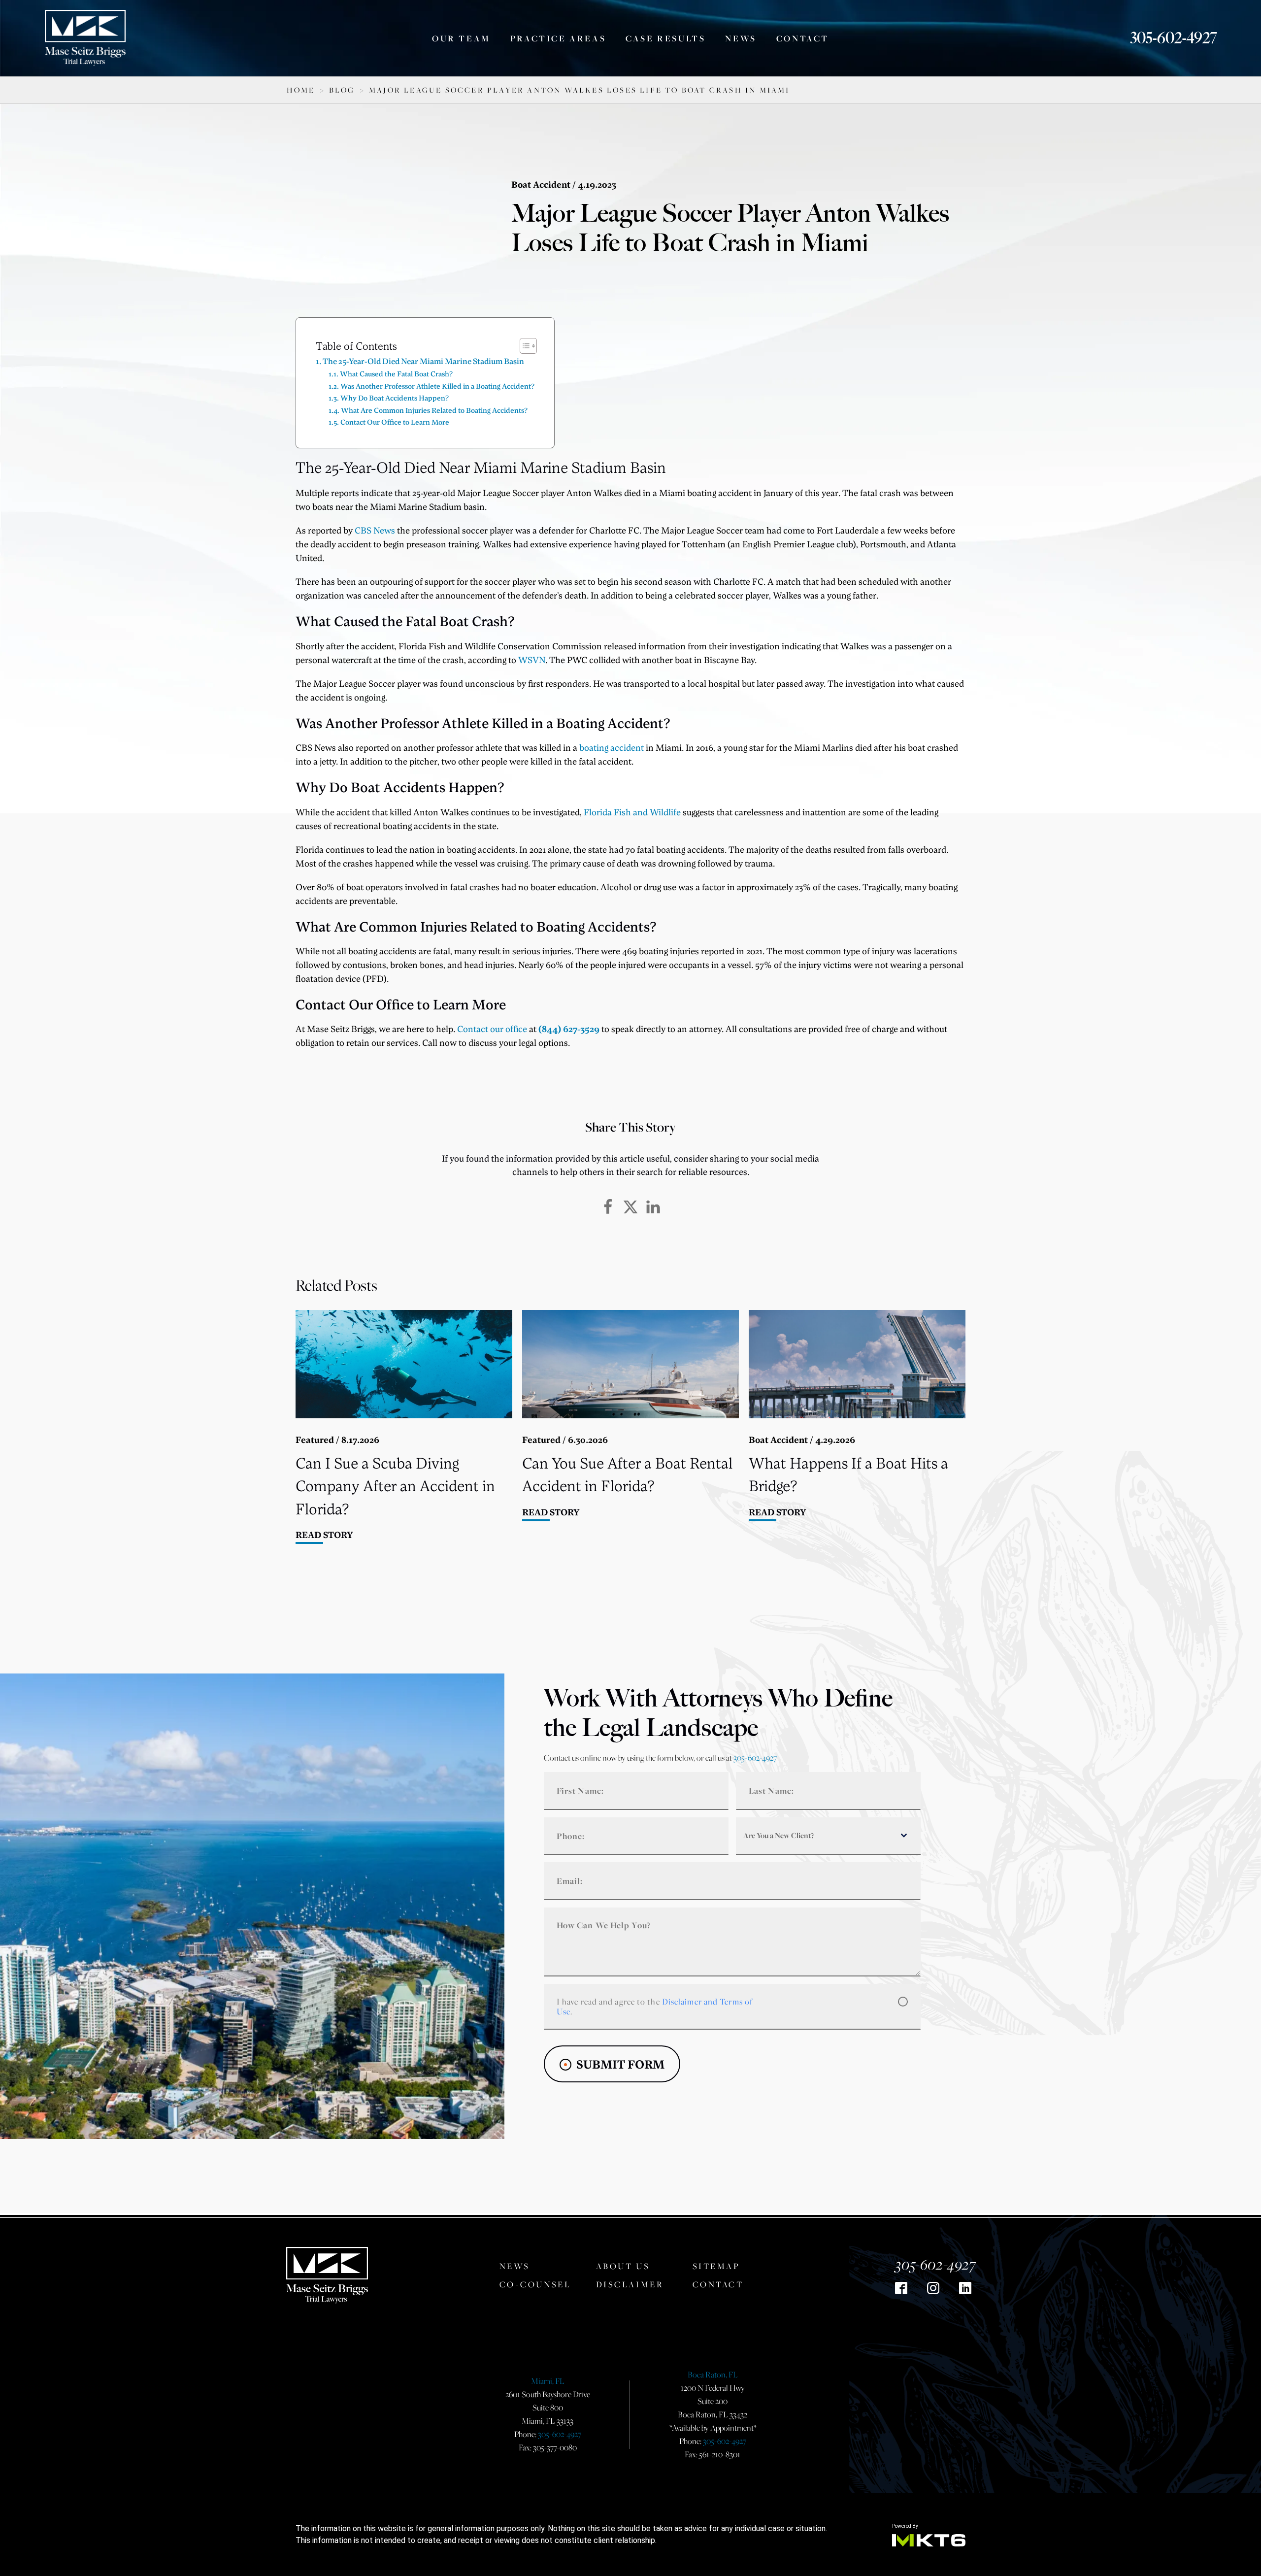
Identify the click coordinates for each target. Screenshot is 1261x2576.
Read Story (324, 1535)
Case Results (665, 38)
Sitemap (716, 2266)
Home (301, 90)
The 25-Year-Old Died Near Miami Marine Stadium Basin (423, 361)
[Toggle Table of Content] (523, 346)
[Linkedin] (653, 1207)
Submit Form (620, 2064)
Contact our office (492, 1029)
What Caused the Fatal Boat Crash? (396, 373)
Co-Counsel (535, 2284)
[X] (630, 1207)
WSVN (532, 660)
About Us (623, 2266)
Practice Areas (558, 38)
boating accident (612, 747)
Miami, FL (548, 2381)
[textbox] (819, 1836)
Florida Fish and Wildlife (632, 812)
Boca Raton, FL (713, 2375)
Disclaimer (630, 2284)
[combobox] (828, 1836)
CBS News (375, 530)
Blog (342, 90)
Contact (803, 38)
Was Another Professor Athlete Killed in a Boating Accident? (437, 386)
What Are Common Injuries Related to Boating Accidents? (434, 410)
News (741, 38)
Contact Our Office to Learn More (395, 422)
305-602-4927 (1174, 38)
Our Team (461, 38)
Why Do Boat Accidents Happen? (395, 398)
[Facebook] (608, 1207)
